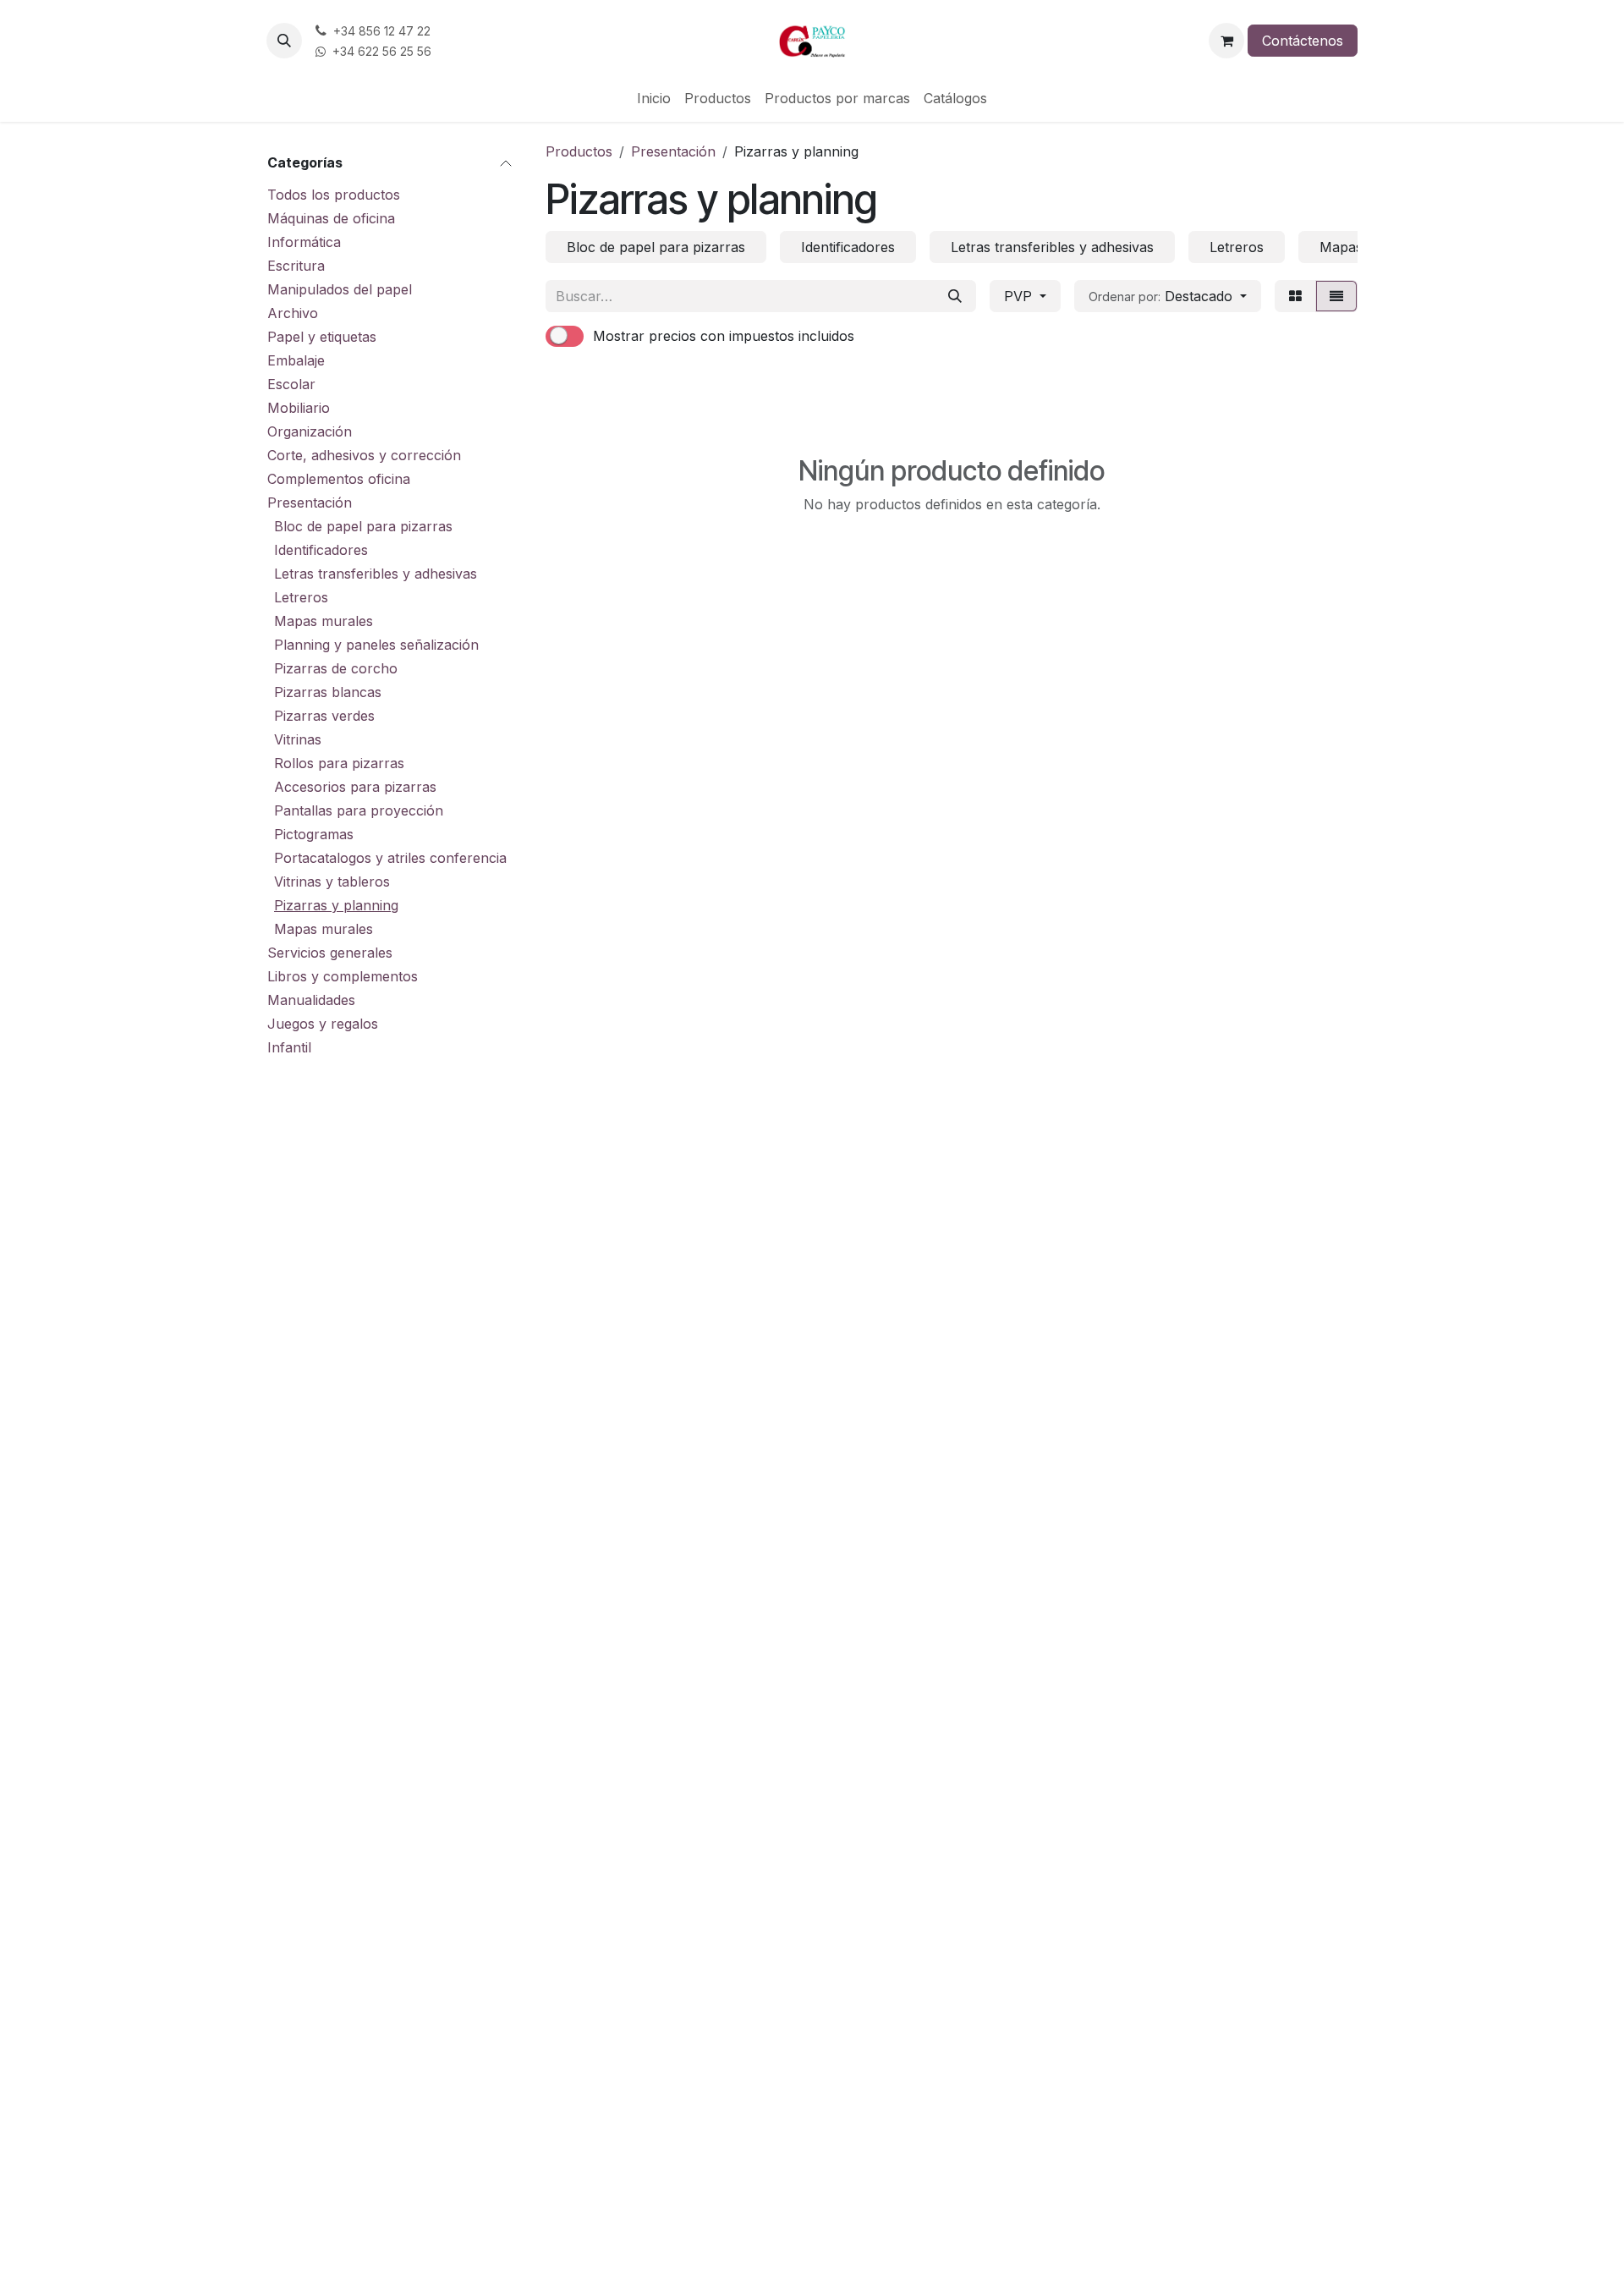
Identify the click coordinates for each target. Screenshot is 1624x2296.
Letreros (301, 597)
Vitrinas (298, 739)
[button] (284, 41)
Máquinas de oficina (331, 218)
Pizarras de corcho (336, 668)
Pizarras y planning (336, 905)
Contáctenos (1303, 41)
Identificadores (321, 550)
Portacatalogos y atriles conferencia (390, 858)
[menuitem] (654, 98)
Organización (310, 431)
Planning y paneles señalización (376, 645)
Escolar (291, 384)
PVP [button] (1020, 296)
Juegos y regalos (323, 1024)
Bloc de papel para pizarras (363, 526)
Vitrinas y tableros (332, 882)
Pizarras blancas (328, 692)
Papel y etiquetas (322, 337)
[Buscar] (955, 296)
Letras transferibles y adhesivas (376, 574)
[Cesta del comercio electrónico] (1226, 41)
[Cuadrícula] (1295, 296)
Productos (579, 151)
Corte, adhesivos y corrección (364, 455)
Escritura (296, 266)
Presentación (310, 503)
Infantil (289, 1047)
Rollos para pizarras (339, 763)
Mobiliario (299, 408)
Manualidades (311, 1000)
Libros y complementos (343, 976)
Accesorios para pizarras (355, 787)
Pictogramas (314, 834)
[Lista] (1336, 296)
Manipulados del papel (340, 289)
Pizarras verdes (324, 716)
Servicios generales (330, 953)
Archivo (293, 313)
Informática (304, 242)
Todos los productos (334, 195)
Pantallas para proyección (359, 810)
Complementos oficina (339, 479)
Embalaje (296, 360)
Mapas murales (324, 621)
